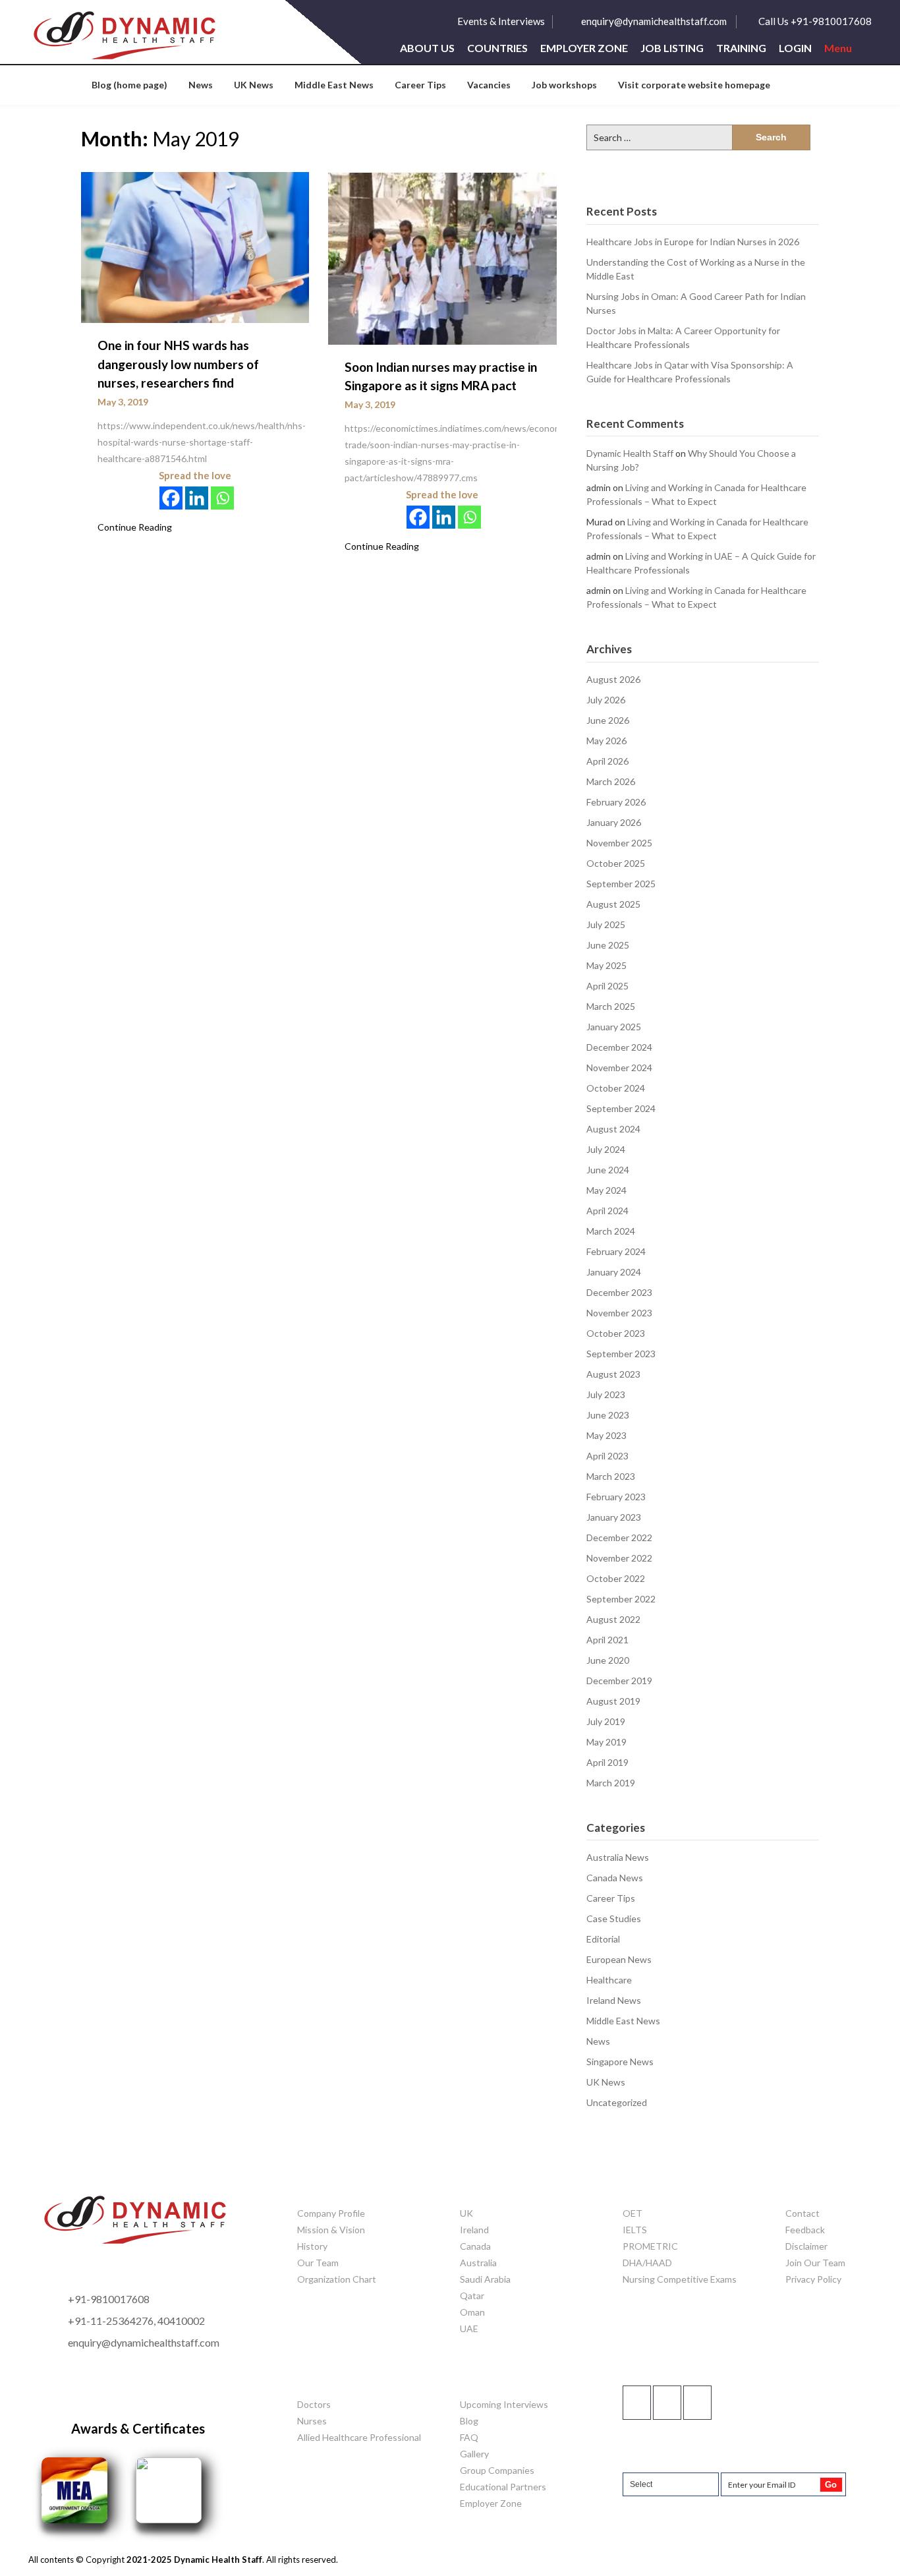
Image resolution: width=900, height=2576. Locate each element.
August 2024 (613, 1129)
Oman (472, 2312)
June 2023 (608, 1415)
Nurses (312, 2421)
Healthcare (609, 1980)
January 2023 (614, 1517)
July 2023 (606, 1394)
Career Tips (420, 85)
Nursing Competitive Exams (680, 2279)
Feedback (805, 2230)
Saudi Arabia (485, 2279)
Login (795, 48)
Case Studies (614, 1918)
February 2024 (616, 1251)
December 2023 (619, 1292)
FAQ (469, 2437)
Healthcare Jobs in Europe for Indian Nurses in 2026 (693, 242)
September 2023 (621, 1354)
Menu (838, 48)
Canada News (615, 1878)
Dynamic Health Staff (630, 453)
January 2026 (614, 822)
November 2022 (619, 1558)
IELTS (635, 2230)
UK (466, 2213)
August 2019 (613, 1701)
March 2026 (611, 781)
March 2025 (611, 1006)
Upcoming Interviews (504, 2404)
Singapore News (620, 2062)
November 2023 (619, 1313)
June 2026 (608, 720)
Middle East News (334, 85)
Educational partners (503, 2487)
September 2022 (621, 1599)
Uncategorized (617, 2102)
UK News (254, 85)
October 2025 (616, 863)
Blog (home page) (129, 85)
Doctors (314, 2404)
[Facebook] (171, 498)
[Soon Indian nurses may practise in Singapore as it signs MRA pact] (442, 257)
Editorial (603, 1939)
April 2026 (607, 761)
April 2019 (607, 1762)
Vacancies (489, 85)
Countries (497, 48)
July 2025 (606, 924)
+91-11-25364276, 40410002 (136, 2321)
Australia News (618, 1857)
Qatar (472, 2296)
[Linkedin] (197, 498)
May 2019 (606, 1742)
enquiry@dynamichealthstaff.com (654, 21)
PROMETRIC (650, 2246)
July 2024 (606, 1149)
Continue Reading (135, 527)
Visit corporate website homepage (694, 85)
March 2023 (611, 1476)
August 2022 (613, 1619)
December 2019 (619, 1681)
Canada (475, 2246)
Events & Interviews (501, 21)
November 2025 (619, 843)
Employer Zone (584, 48)
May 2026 (606, 741)
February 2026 (616, 802)
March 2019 (611, 1783)
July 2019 (606, 1721)
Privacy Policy (813, 2279)
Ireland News (614, 2000)
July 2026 (606, 700)
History (312, 2246)
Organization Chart (337, 2279)
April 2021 (607, 1640)
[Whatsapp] (222, 498)
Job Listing (672, 48)
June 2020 (608, 1660)
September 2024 (621, 1108)
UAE (469, 2328)
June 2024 (608, 1170)
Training (741, 48)
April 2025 (607, 986)
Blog (469, 2421)
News (201, 85)
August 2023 (613, 1374)
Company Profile (331, 2213)
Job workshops (564, 85)
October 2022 (616, 1578)
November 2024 (619, 1068)
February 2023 (616, 1497)
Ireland (474, 2230)
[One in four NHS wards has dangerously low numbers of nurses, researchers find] (195, 247)
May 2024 (606, 1190)
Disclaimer (806, 2246)
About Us (427, 48)
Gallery (474, 2454)
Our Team (318, 2263)
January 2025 (614, 1027)
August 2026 (613, 679)
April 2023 (607, 1456)
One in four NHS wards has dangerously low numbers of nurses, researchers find (178, 364)
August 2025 (613, 904)
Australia (478, 2263)
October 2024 (616, 1088)
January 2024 (614, 1272)
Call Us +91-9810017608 (815, 21)
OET (633, 2213)
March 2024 (611, 1231)
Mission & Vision (331, 2230)
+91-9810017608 (109, 2299)
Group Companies (497, 2470)
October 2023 (616, 1333)
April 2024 (607, 1211)
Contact (802, 2213)
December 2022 (619, 1537)
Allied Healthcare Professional (359, 2437)
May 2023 (606, 1435)
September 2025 (621, 884)
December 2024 (619, 1047)
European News (619, 1959)
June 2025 (608, 945)
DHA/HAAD (647, 2263)
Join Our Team (815, 2263)
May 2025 (606, 965)
